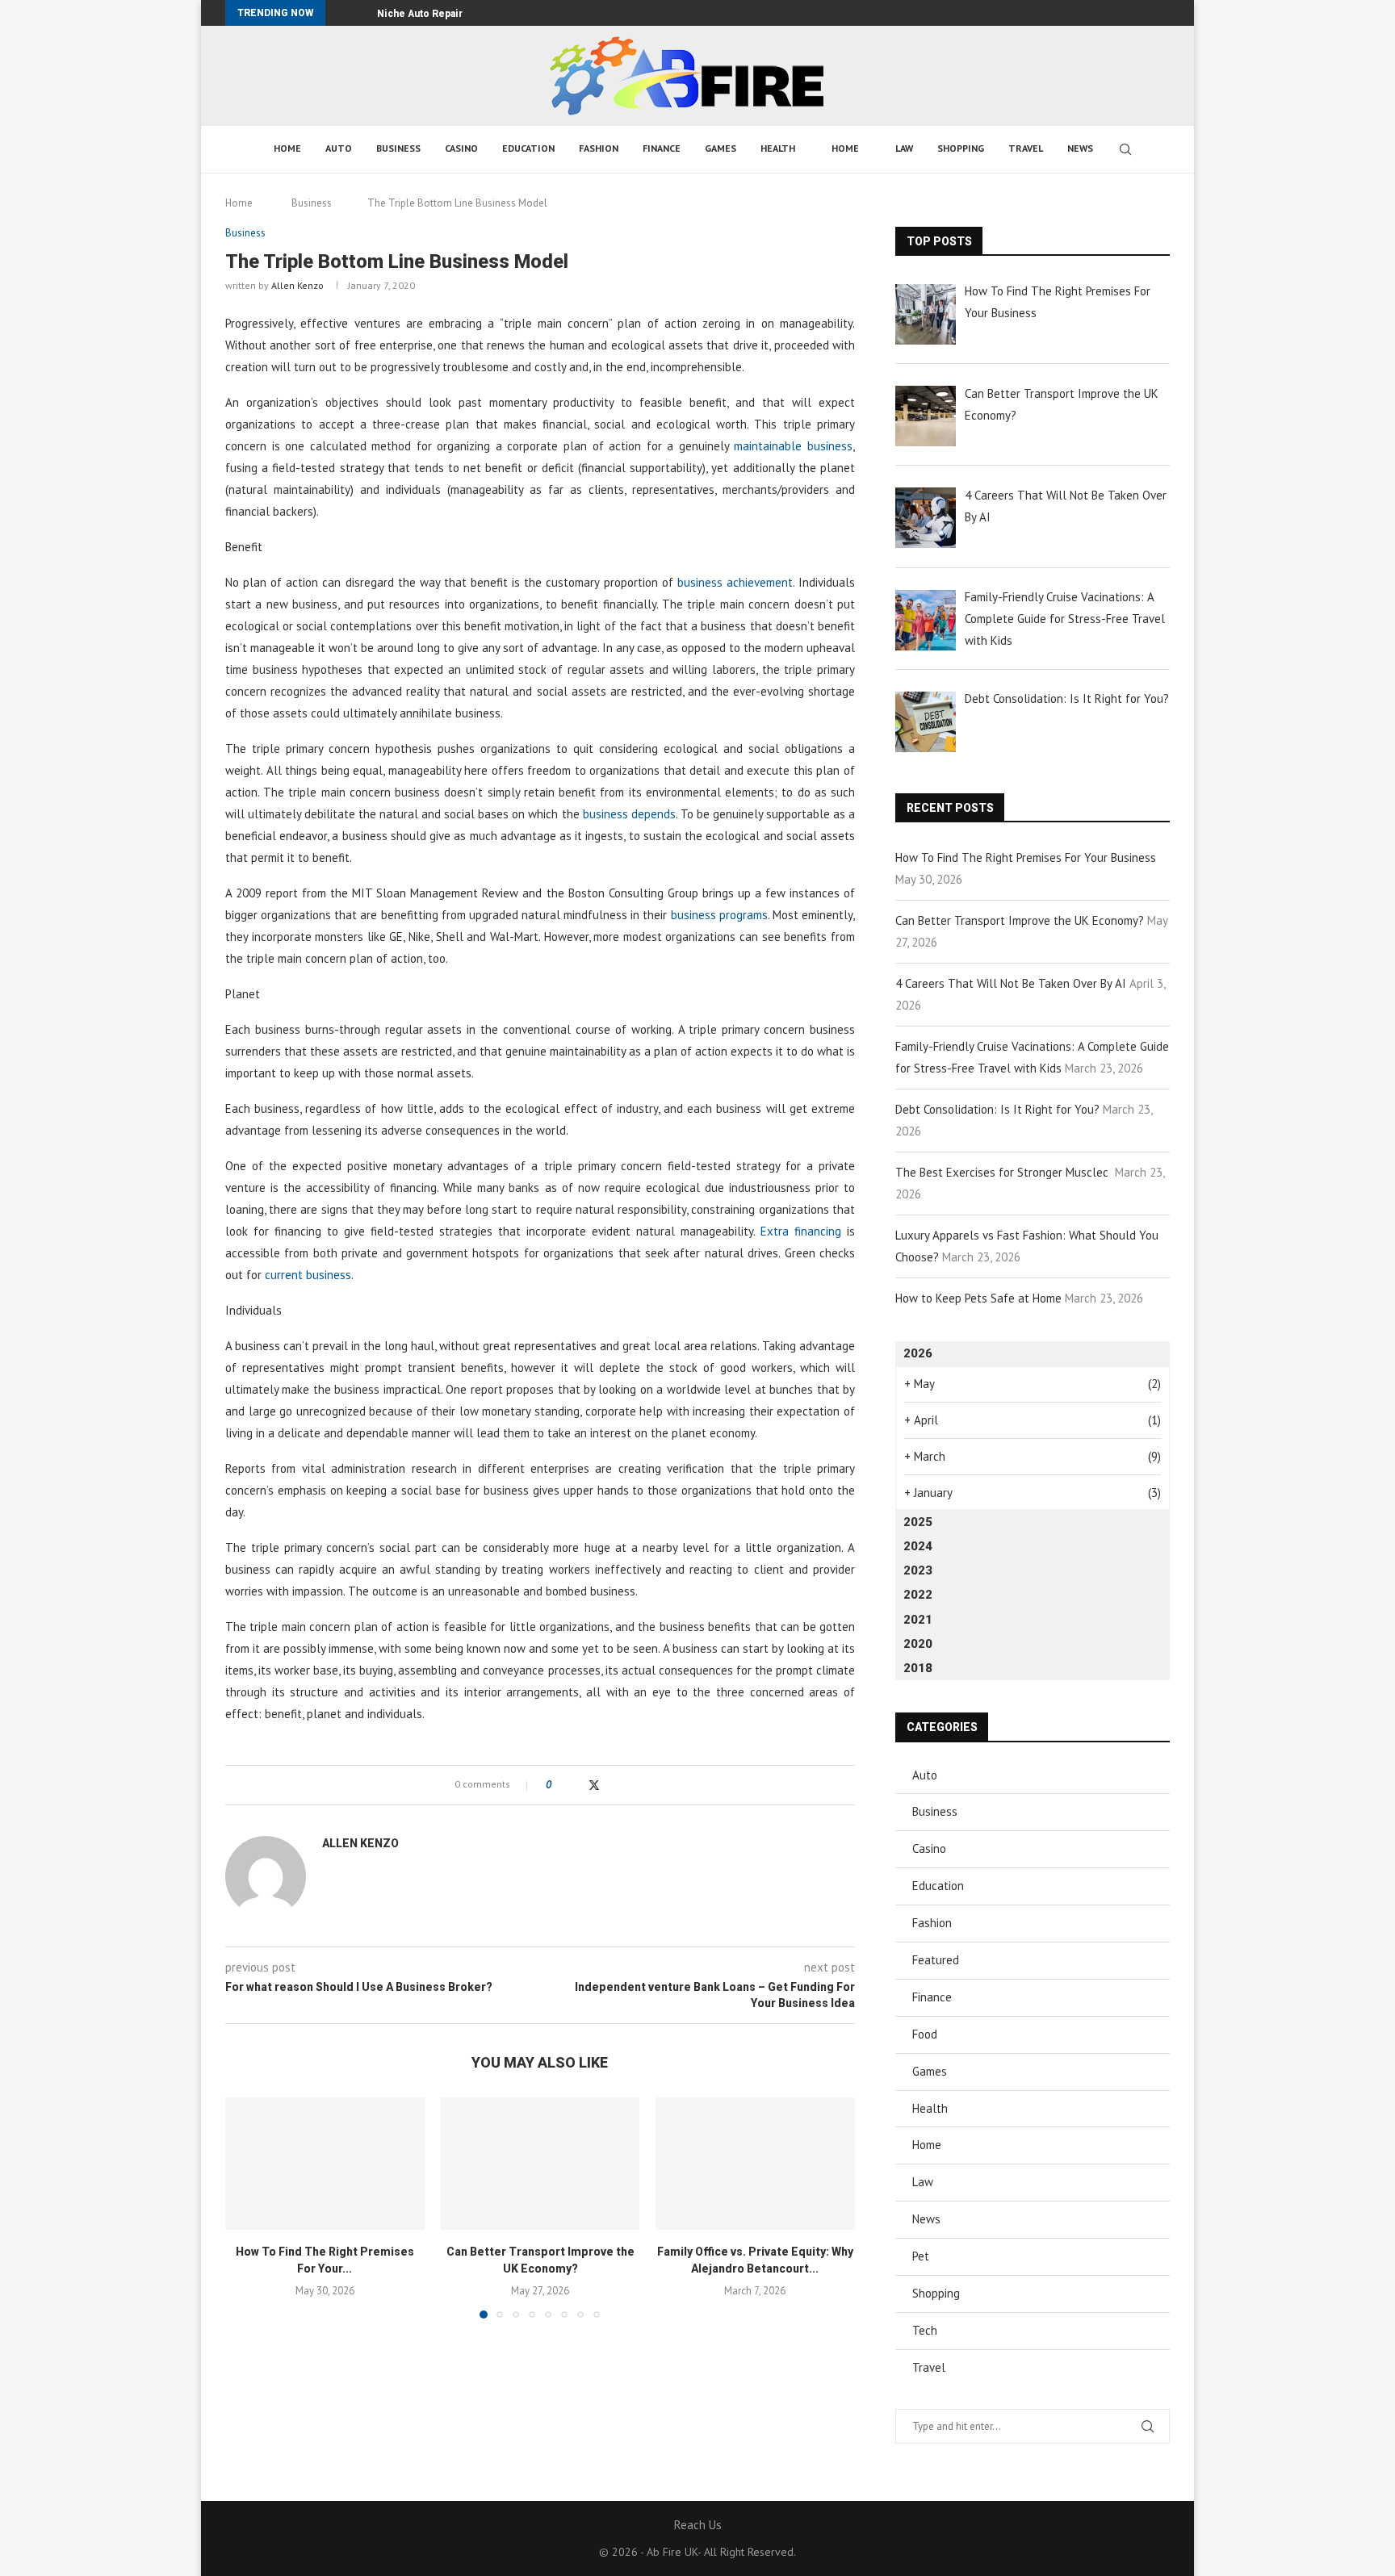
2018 (918, 1668)
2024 (918, 1546)
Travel (1026, 148)
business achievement (735, 582)
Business (398, 148)
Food (925, 2034)
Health (778, 148)
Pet (921, 2256)
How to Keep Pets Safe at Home (978, 1298)
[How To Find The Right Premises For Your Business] (325, 2164)
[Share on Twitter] (594, 1785)
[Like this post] (560, 1785)
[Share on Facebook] (578, 1785)
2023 (918, 1570)
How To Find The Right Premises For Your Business (1026, 857)
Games (721, 148)
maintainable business (793, 446)
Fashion (599, 148)
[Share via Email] (626, 1785)
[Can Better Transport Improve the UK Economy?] (540, 2164)
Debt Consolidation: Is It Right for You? (997, 1109)
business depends (629, 814)
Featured (936, 1960)
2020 (918, 1644)
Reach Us (698, 2525)
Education (528, 148)
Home (287, 148)
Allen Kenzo (297, 285)
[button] (341, 13)
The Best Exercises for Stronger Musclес (1003, 1172)
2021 (918, 1620)
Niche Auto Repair (420, 14)
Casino (461, 148)
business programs (719, 915)
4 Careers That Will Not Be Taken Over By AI (1011, 983)
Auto (339, 148)
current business (308, 1275)
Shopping (961, 148)
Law (904, 148)
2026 (918, 1353)
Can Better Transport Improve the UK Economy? (1020, 920)
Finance (662, 148)
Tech (925, 2330)
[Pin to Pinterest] (611, 1785)
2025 (918, 1522)
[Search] (1125, 149)
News (1080, 148)
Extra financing (801, 1231)
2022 (918, 1595)
